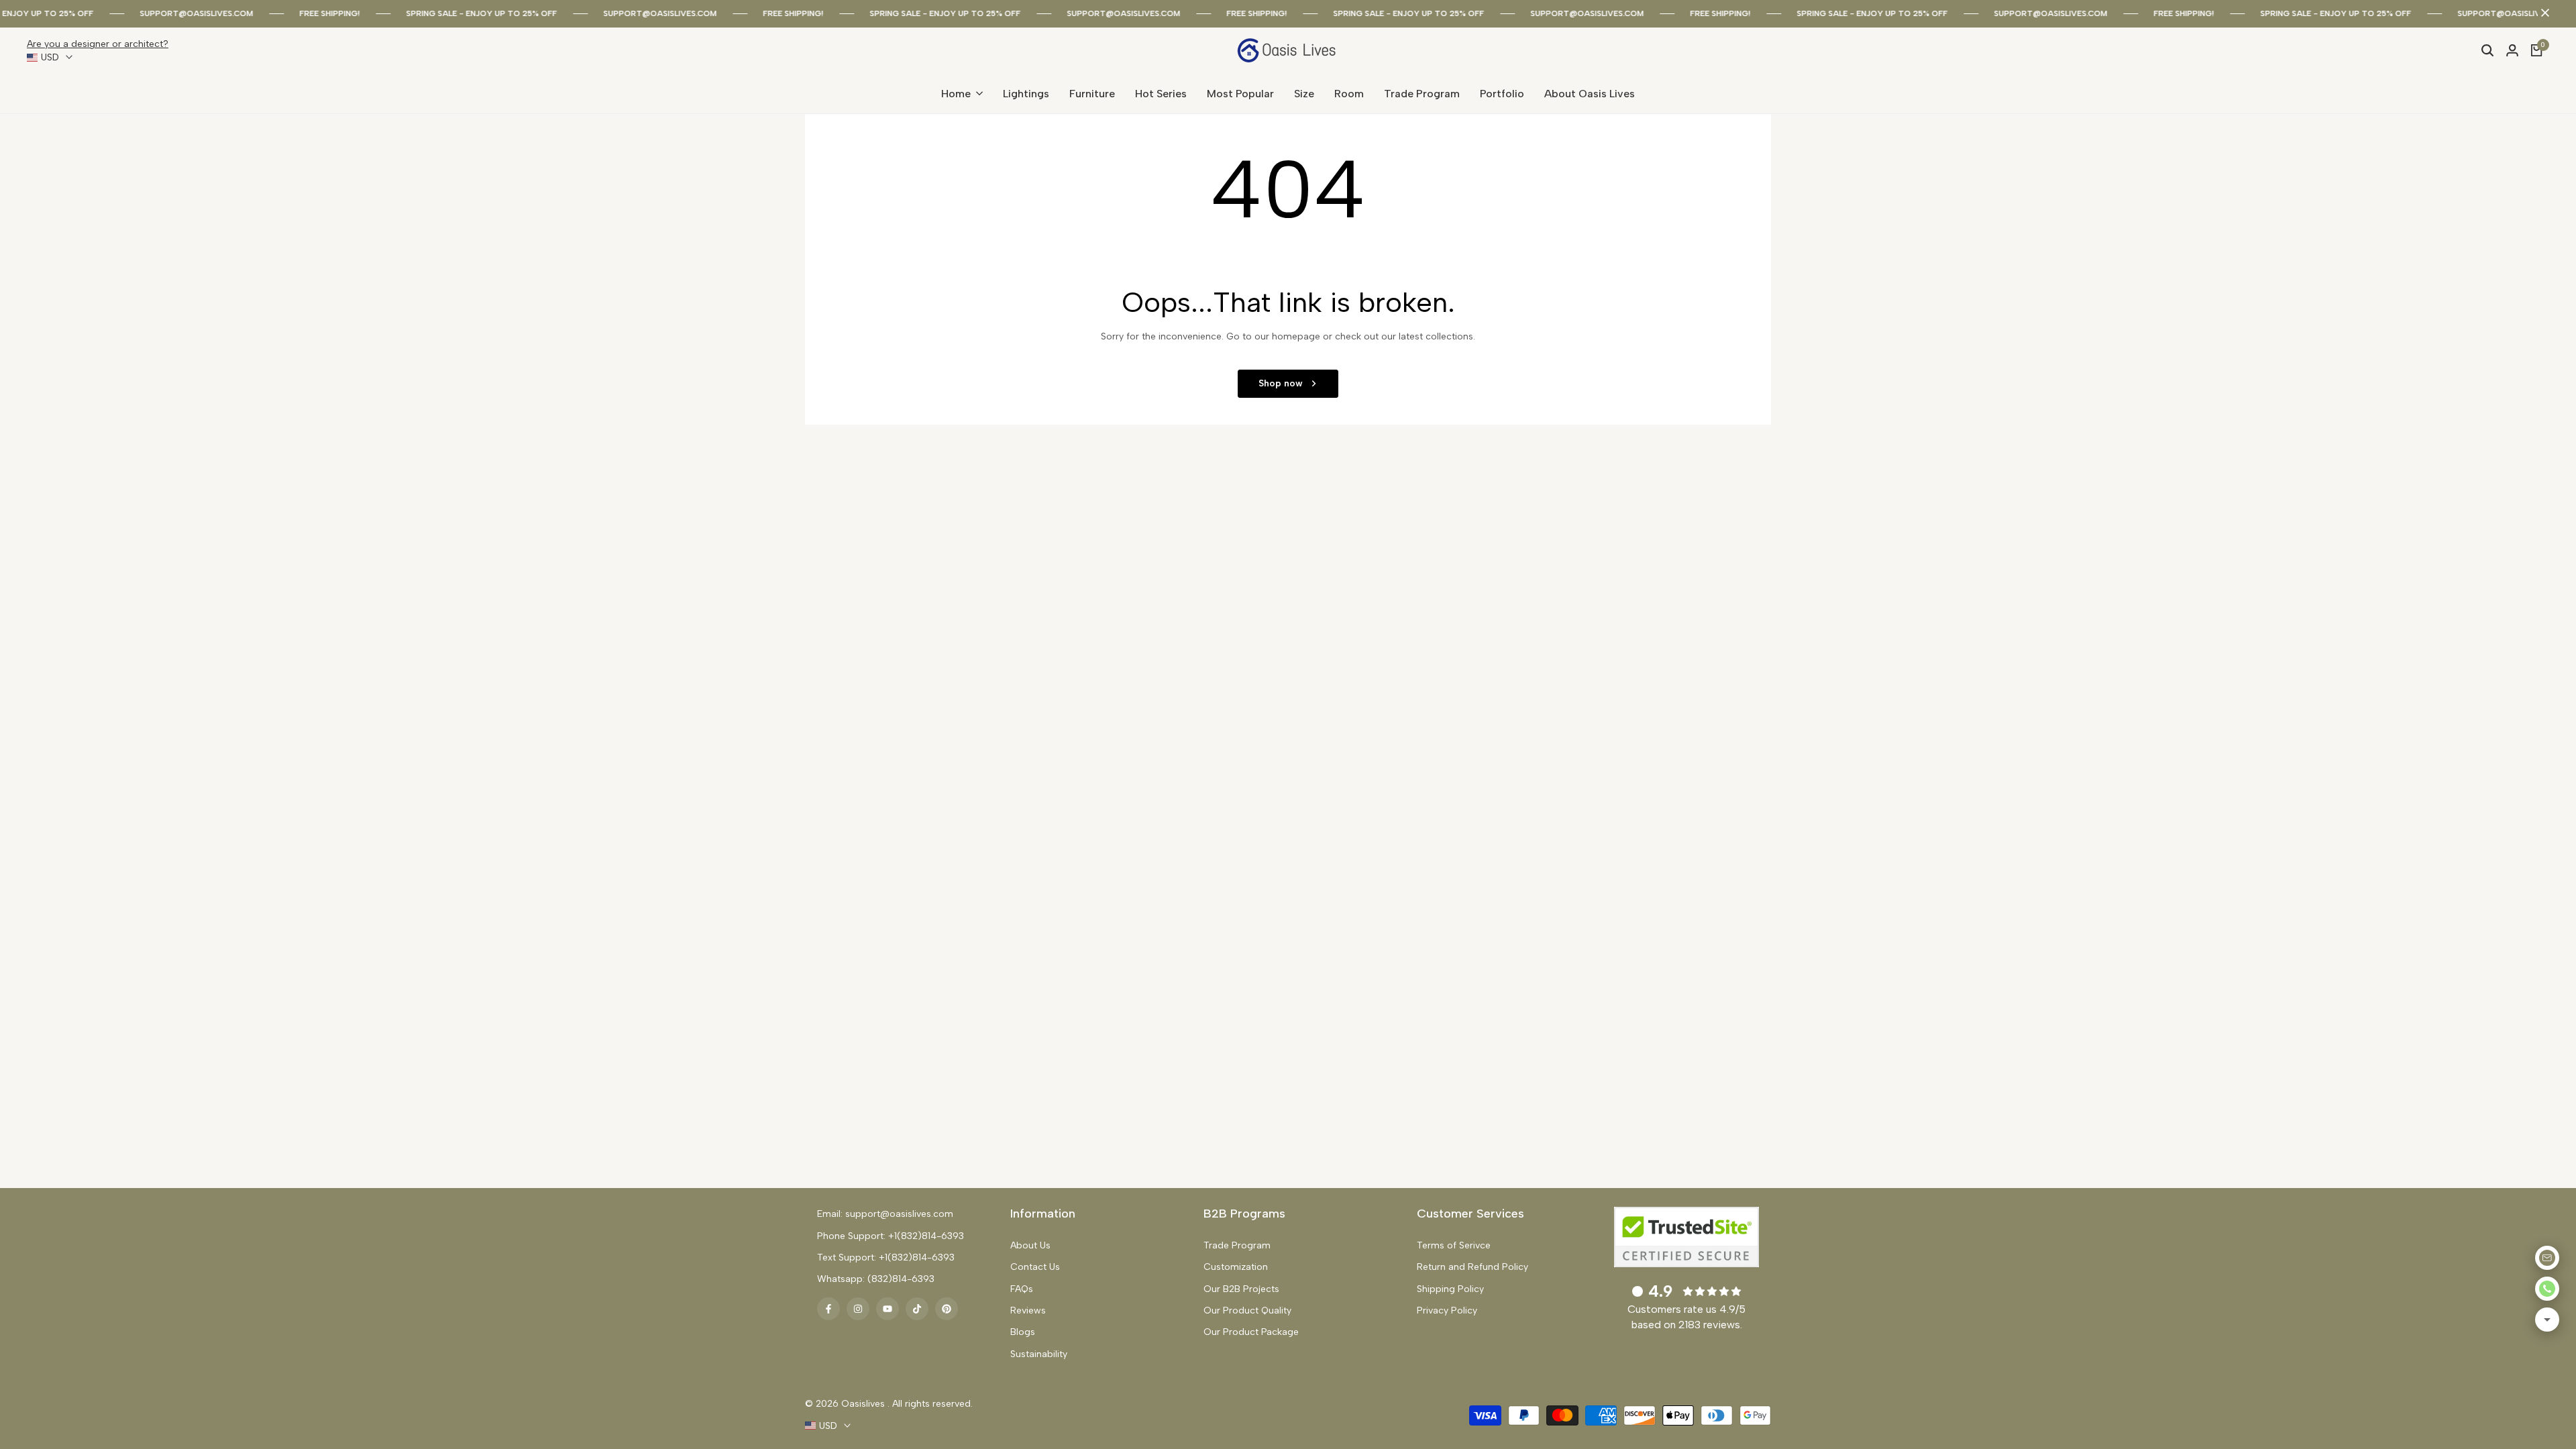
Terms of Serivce (1454, 1245)
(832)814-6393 (901, 1279)
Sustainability (1039, 1354)
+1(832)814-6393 (926, 1236)
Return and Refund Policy (1472, 1267)
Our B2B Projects (1241, 1289)
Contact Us (1035, 1267)
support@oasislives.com (175, 13)
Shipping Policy (1450, 1289)
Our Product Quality (1247, 1310)
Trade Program (1237, 1245)
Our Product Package (1251, 1332)
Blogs (1023, 1332)
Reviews (1028, 1310)
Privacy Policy (1447, 1310)
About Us (1030, 1245)
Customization (1236, 1267)
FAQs (1022, 1289)
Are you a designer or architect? (98, 44)
